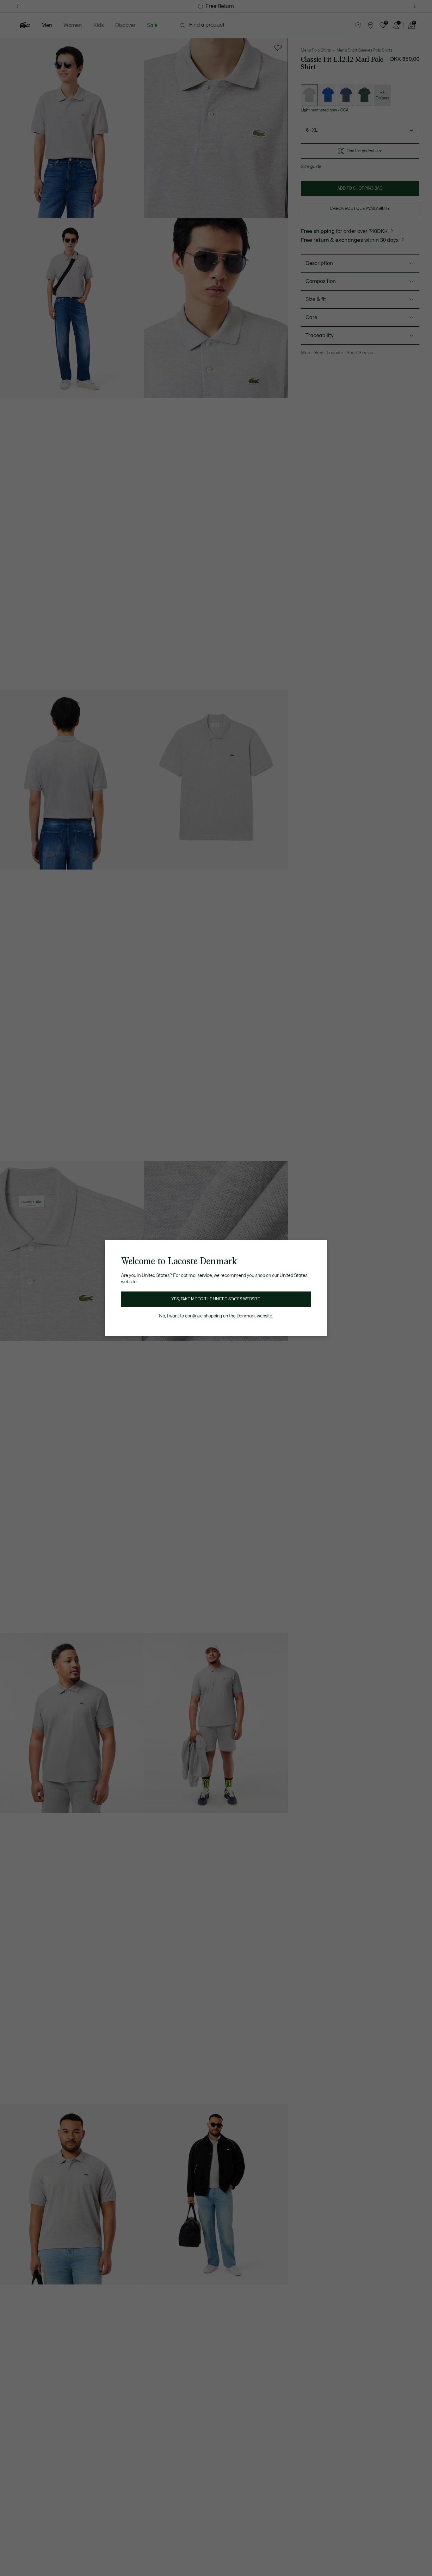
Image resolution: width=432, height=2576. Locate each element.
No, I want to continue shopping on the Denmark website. (216, 1316)
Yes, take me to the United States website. (216, 1299)
